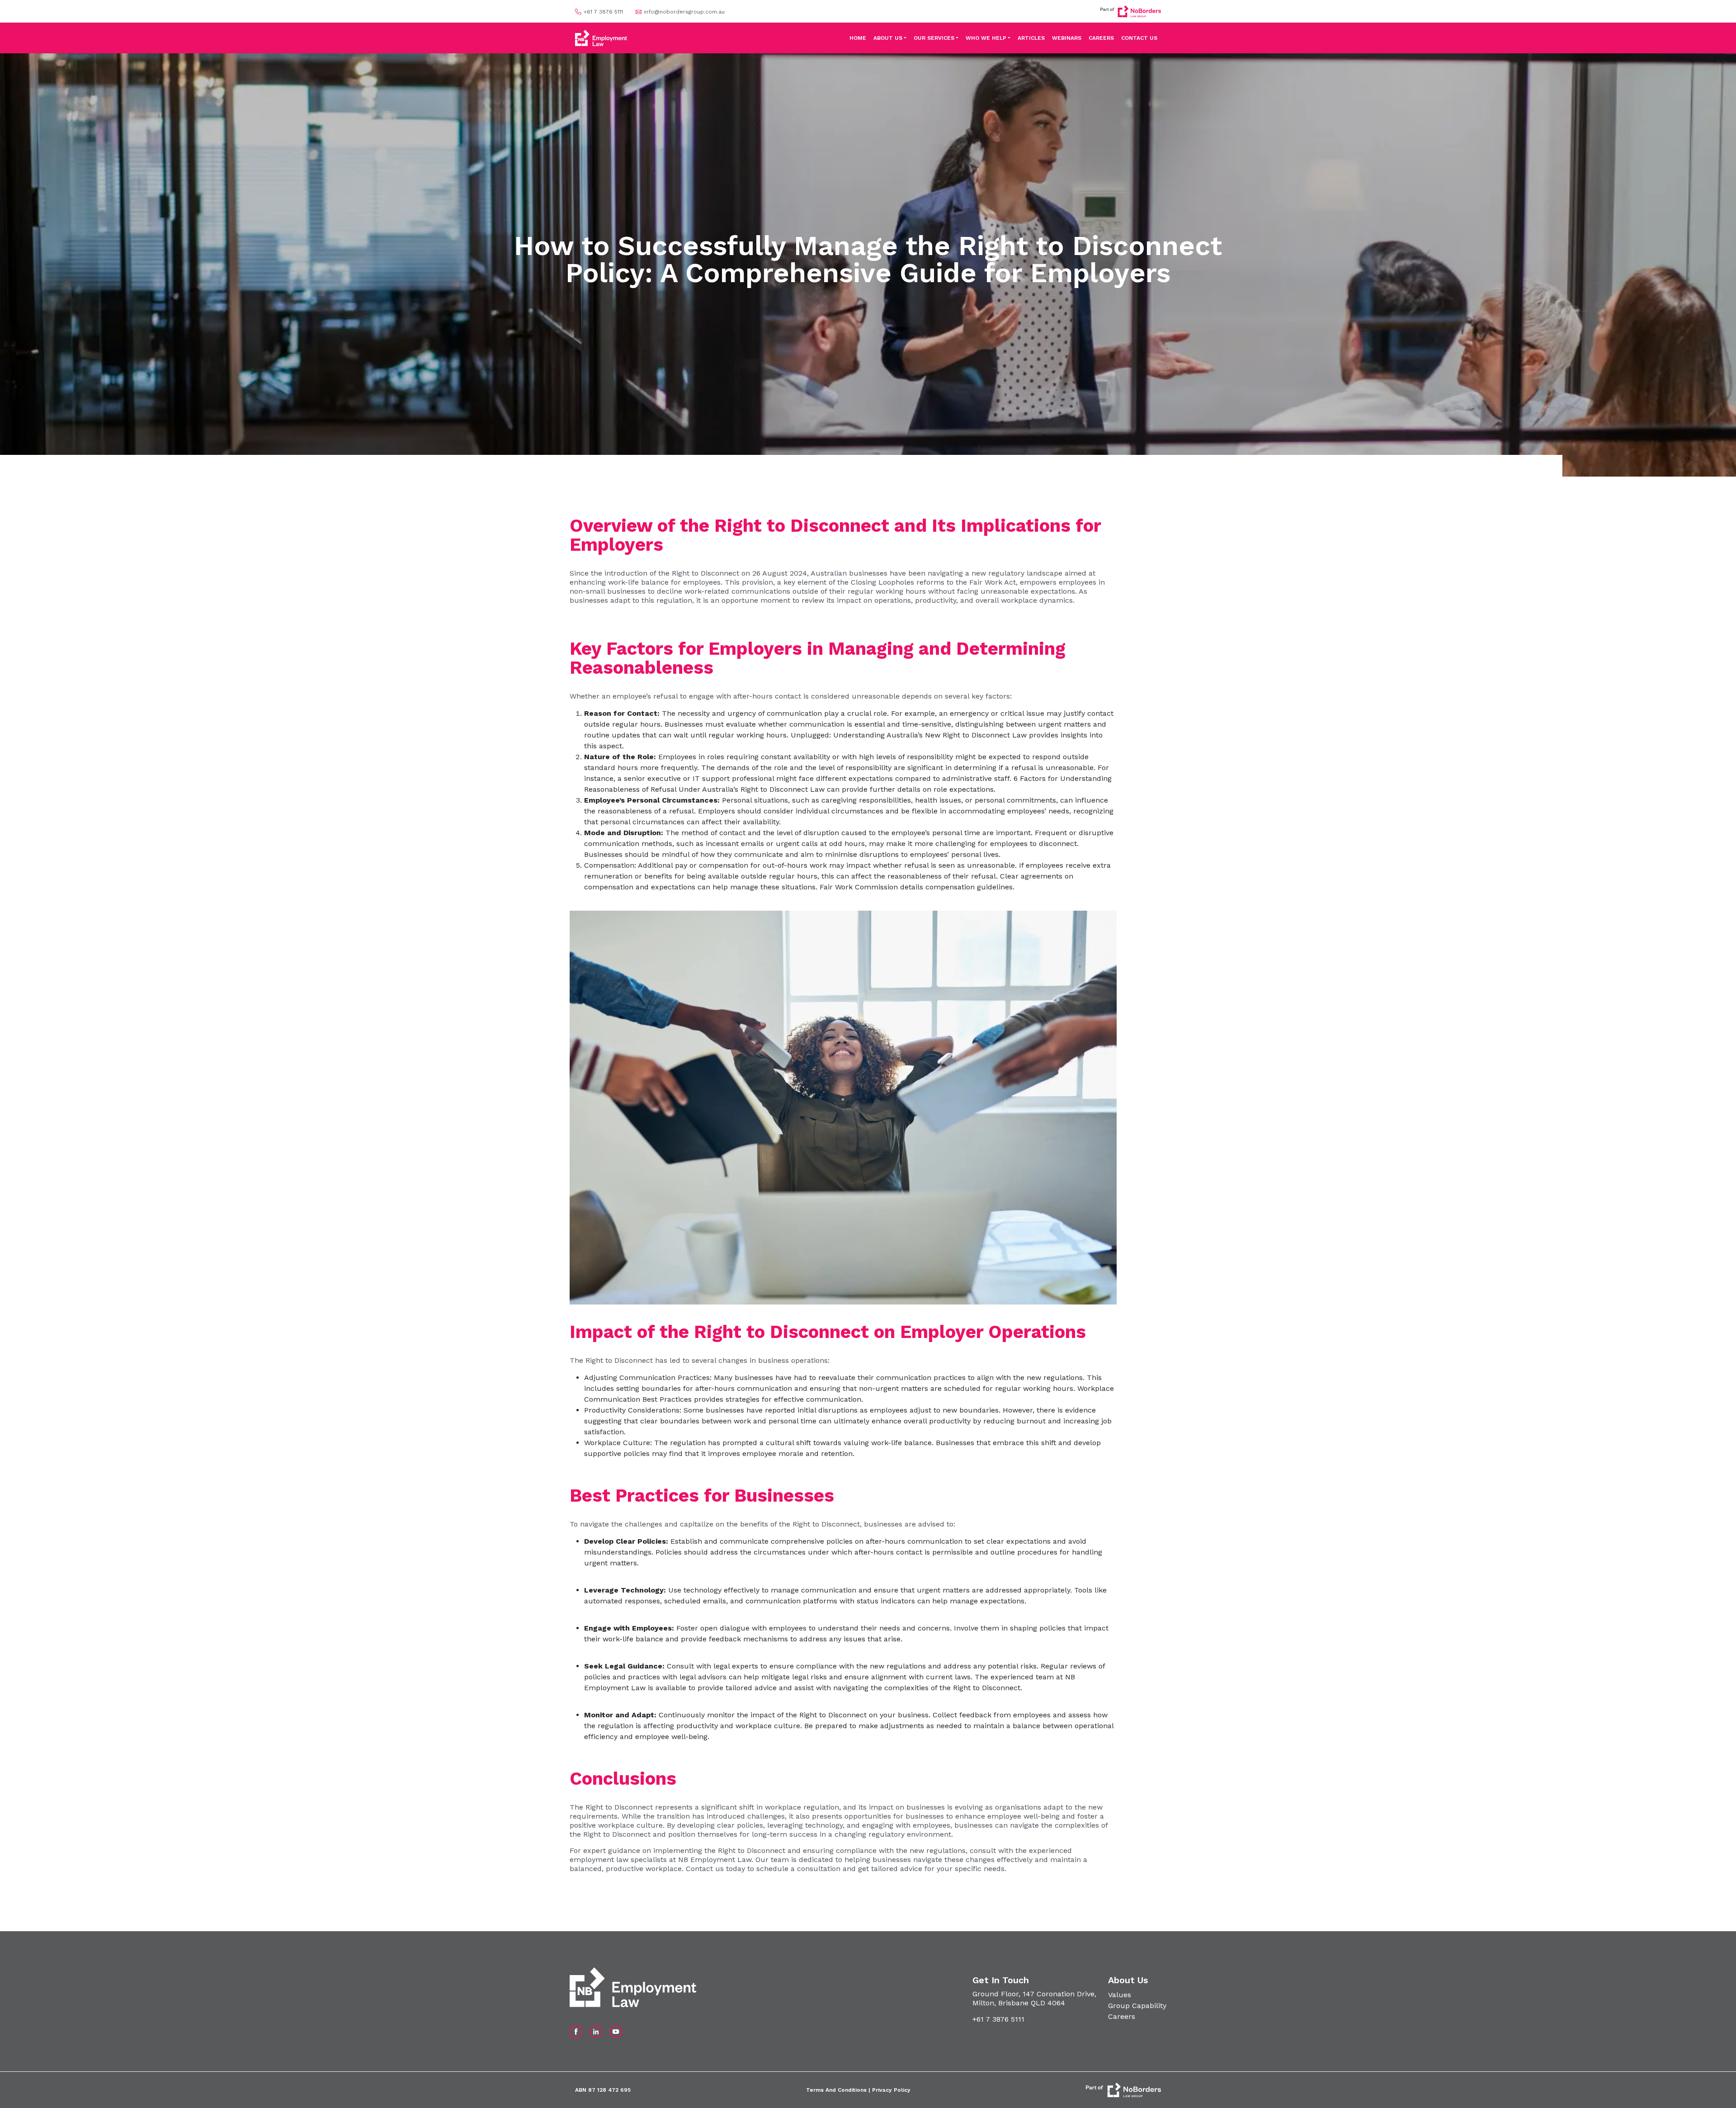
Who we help (986, 38)
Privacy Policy (891, 2090)
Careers (1101, 38)
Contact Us (1139, 38)
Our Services (934, 38)
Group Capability (1137, 2006)
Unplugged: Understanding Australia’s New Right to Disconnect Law (909, 735)
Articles (1031, 38)
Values (1120, 1995)
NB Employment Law (715, 1860)
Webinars (1067, 38)
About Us (888, 38)
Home (858, 38)
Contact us (705, 1869)
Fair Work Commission (859, 887)
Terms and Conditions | (839, 2090)
